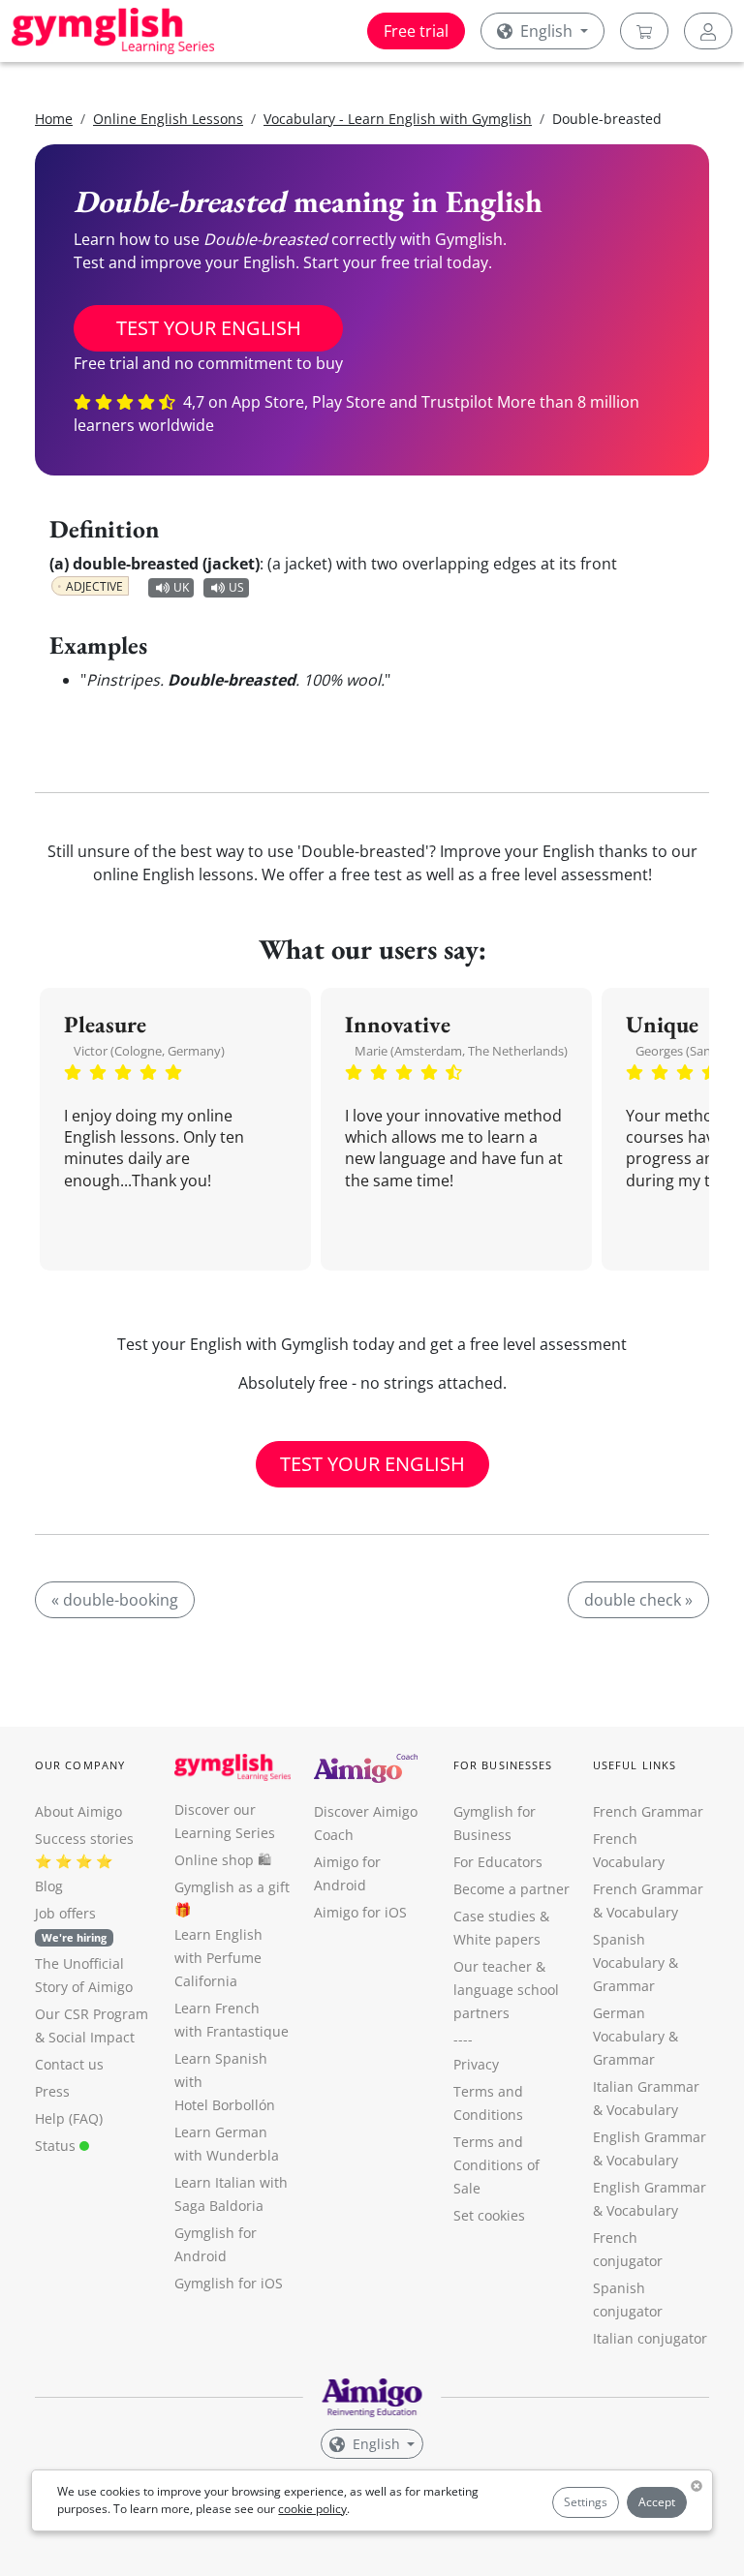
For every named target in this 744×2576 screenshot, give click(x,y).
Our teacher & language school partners (506, 1990)
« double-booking (115, 1600)
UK (181, 587)
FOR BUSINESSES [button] (503, 1765)
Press (52, 2091)
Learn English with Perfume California (218, 1958)
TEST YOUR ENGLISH (209, 328)
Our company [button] (80, 1765)
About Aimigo (78, 1811)
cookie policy (312, 2509)
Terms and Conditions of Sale (496, 2165)
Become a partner (511, 1889)
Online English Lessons (168, 119)
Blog (49, 1886)
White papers (497, 1939)
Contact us (69, 2064)
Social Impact (92, 2037)
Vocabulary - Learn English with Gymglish (398, 119)
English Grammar (650, 2137)
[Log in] (708, 31)
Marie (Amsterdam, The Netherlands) (461, 1051)
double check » (638, 1600)
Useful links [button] (635, 1765)
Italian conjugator (650, 2338)
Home (54, 119)
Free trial (416, 31)
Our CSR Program (92, 2014)
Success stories (84, 1839)
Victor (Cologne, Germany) (149, 1051)
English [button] (546, 31)
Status (57, 2146)
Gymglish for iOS (229, 2283)
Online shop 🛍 (223, 1860)
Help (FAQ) (69, 2118)
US (236, 587)
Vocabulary (642, 2110)
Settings (586, 2502)
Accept (657, 2502)
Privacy (476, 2064)
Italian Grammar (646, 2086)
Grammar (624, 1986)
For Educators (498, 1862)
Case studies (495, 1916)
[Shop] (644, 31)
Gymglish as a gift (232, 1887)
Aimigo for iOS (360, 1912)
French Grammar (648, 1811)
